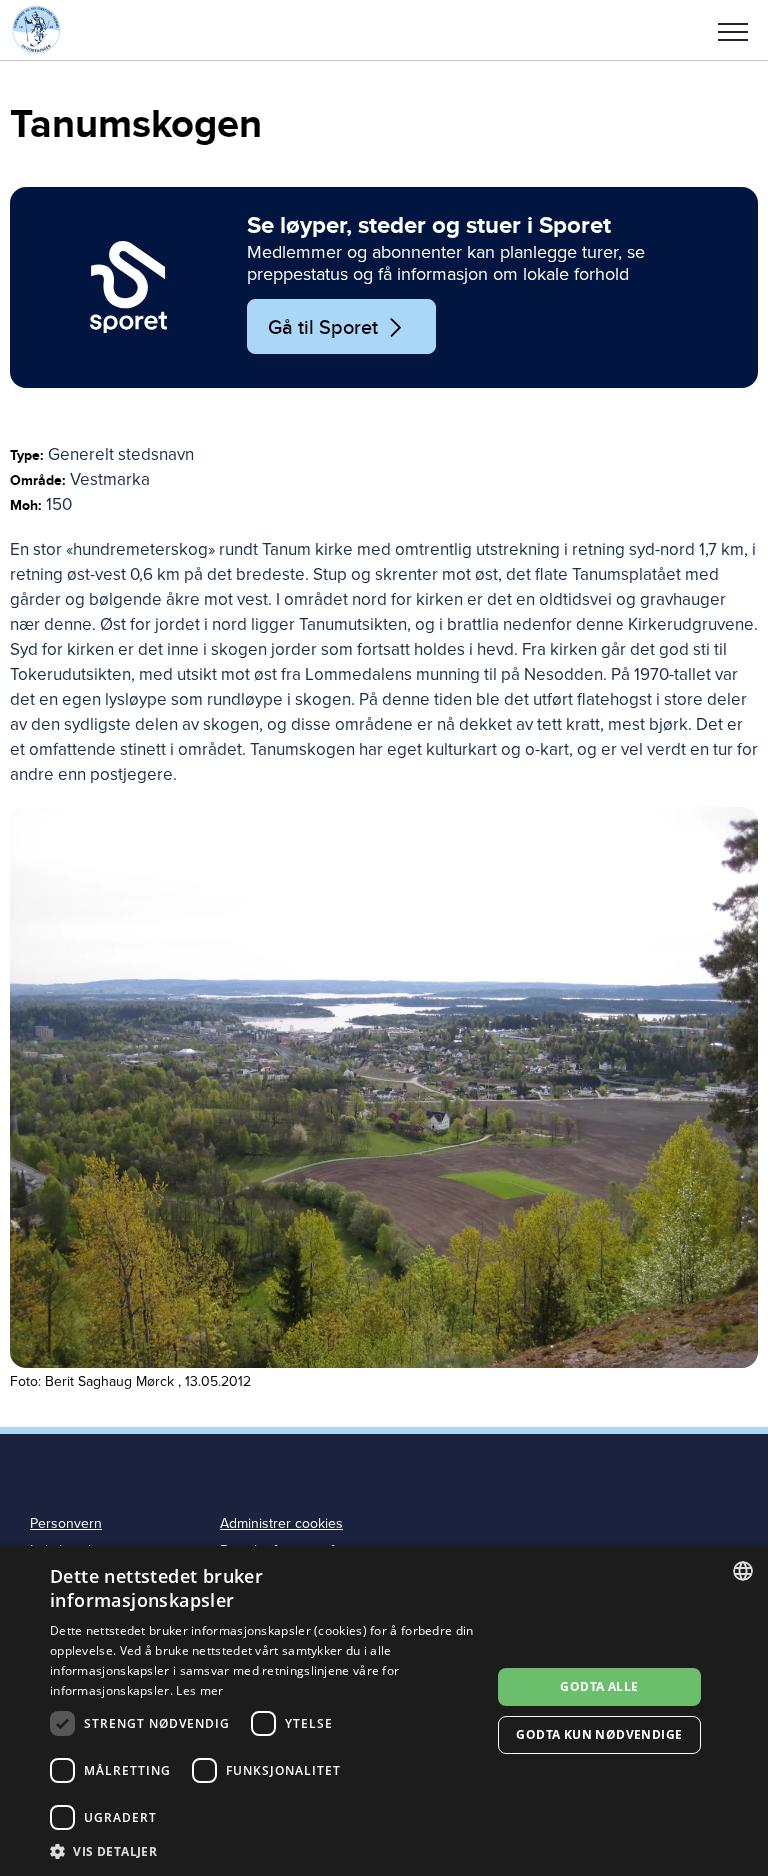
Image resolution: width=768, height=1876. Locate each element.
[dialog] (384, 1711)
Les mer (199, 1690)
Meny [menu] (733, 30)
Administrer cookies (281, 1523)
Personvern (66, 1523)
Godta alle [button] (599, 1686)
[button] (733, 30)
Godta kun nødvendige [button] (599, 1734)
